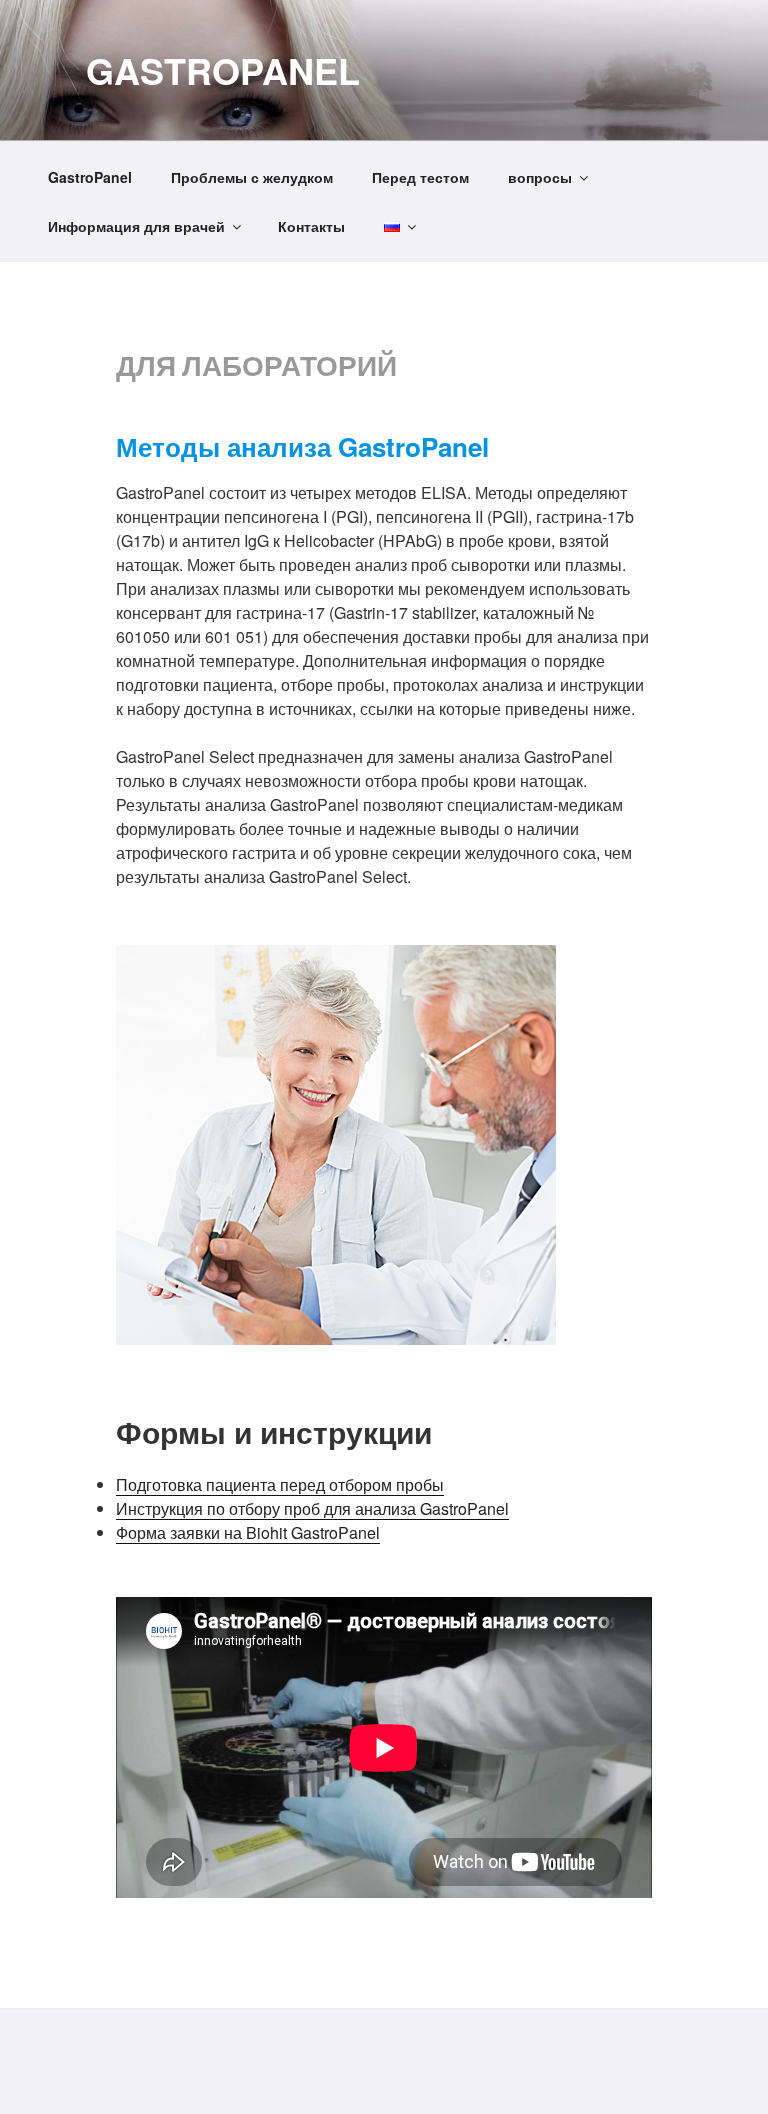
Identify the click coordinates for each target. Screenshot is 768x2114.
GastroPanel (223, 70)
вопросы (540, 177)
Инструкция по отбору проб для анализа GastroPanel (312, 1508)
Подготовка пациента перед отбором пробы (280, 1484)
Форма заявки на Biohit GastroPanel (248, 1532)
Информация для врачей (136, 226)
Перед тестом (420, 177)
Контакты (311, 226)
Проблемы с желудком (252, 177)
